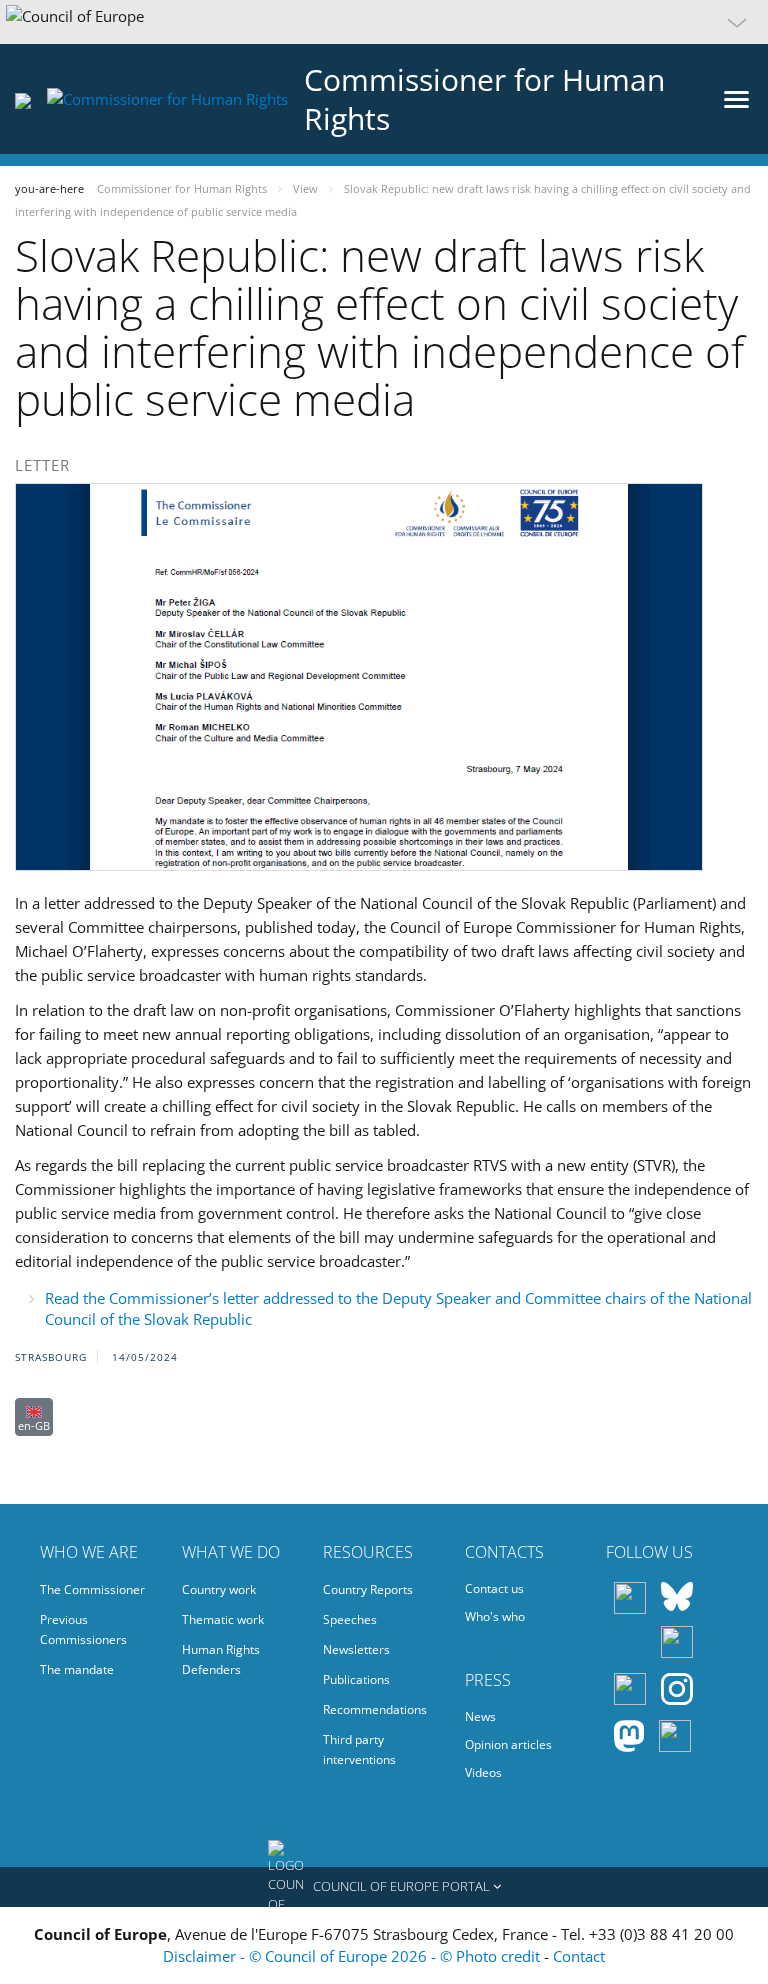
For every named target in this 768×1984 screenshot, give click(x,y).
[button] (384, 22)
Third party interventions (359, 1749)
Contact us (494, 1588)
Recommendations (375, 1709)
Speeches (350, 1619)
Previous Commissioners (83, 1629)
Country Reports (368, 1589)
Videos (483, 1772)
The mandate (77, 1669)
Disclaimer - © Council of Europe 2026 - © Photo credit (353, 1956)
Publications (356, 1679)
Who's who (495, 1616)
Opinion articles (508, 1744)
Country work (219, 1589)
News (480, 1716)
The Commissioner (92, 1589)
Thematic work (223, 1619)
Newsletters (356, 1649)
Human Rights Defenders (221, 1659)
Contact (579, 1956)
